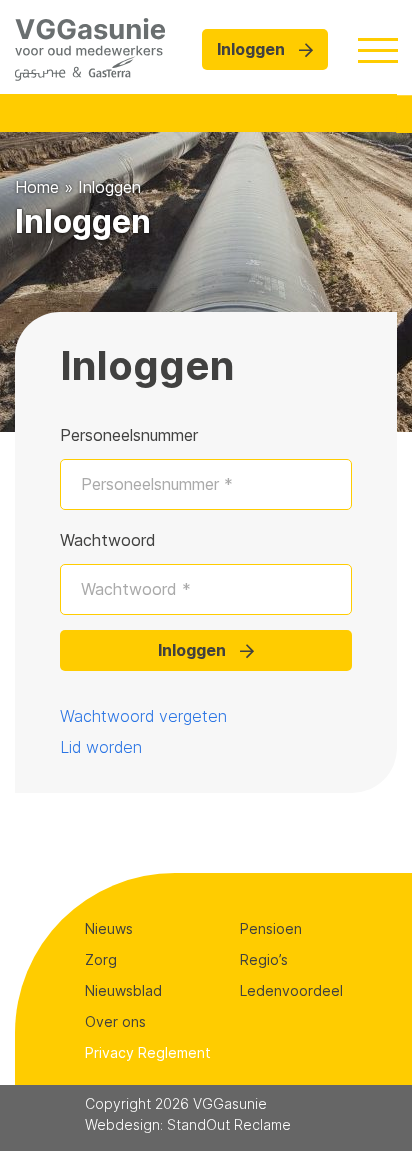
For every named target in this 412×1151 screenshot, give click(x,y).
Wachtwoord (108, 540)
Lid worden (101, 747)
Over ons (115, 1021)
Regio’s (264, 959)
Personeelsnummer (129, 435)
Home (37, 187)
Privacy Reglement (148, 1052)
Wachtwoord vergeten (143, 716)
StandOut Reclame (229, 1124)
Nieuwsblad (123, 990)
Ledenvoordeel (291, 990)
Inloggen (253, 49)
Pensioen (271, 928)
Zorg (101, 959)
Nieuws (109, 928)
